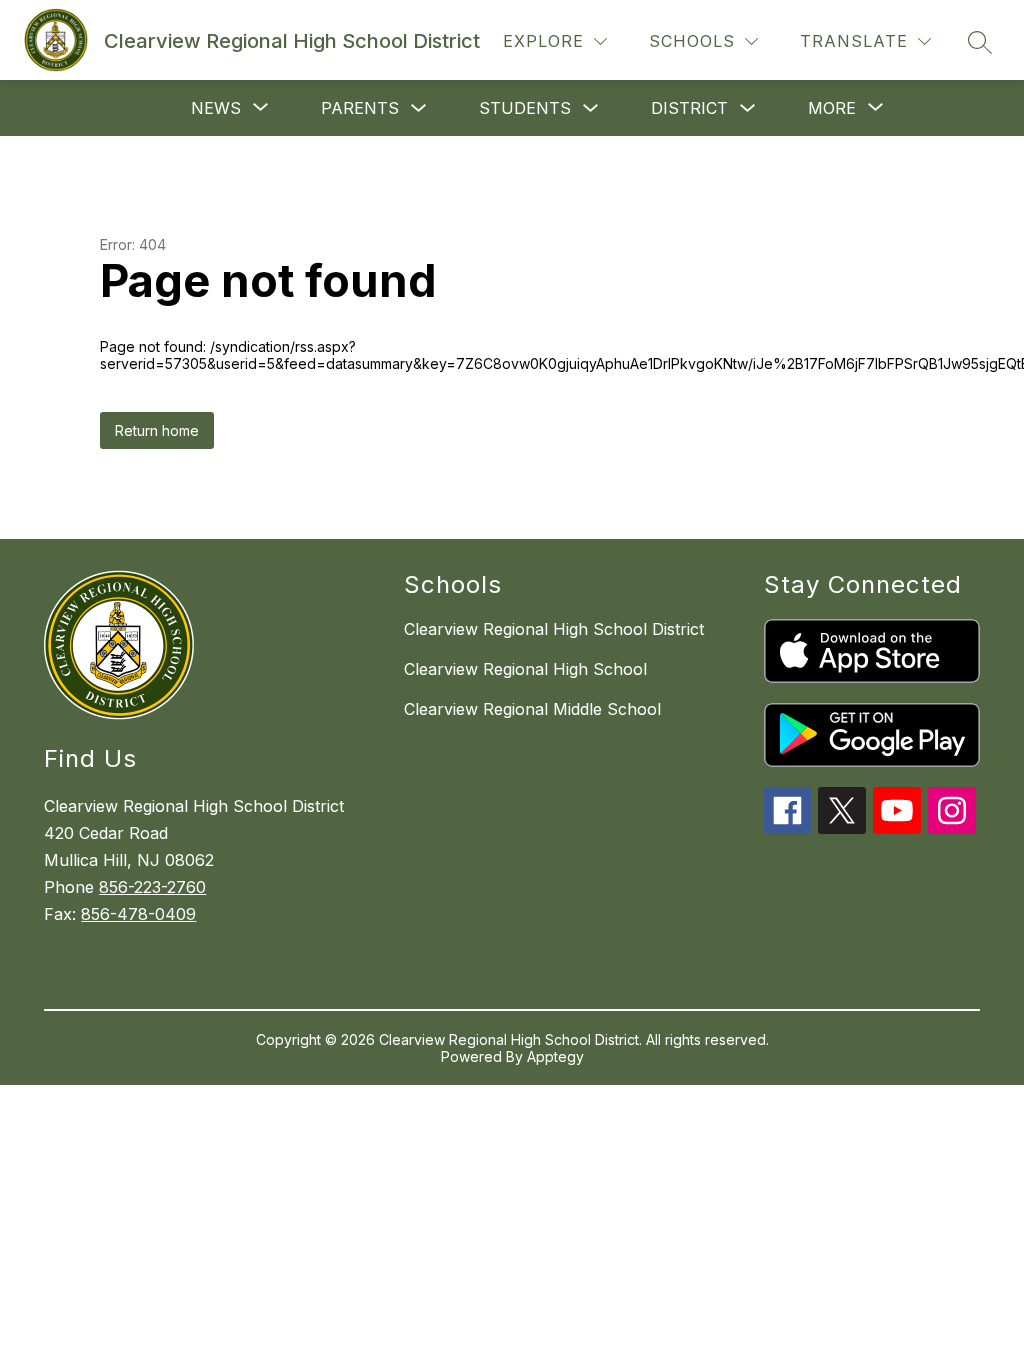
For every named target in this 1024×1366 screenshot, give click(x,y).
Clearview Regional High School (525, 669)
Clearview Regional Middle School (532, 709)
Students (525, 108)
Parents (360, 108)
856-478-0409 (138, 914)
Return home (157, 430)
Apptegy (555, 1056)
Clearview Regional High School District (554, 629)
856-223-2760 (152, 887)
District (689, 108)
